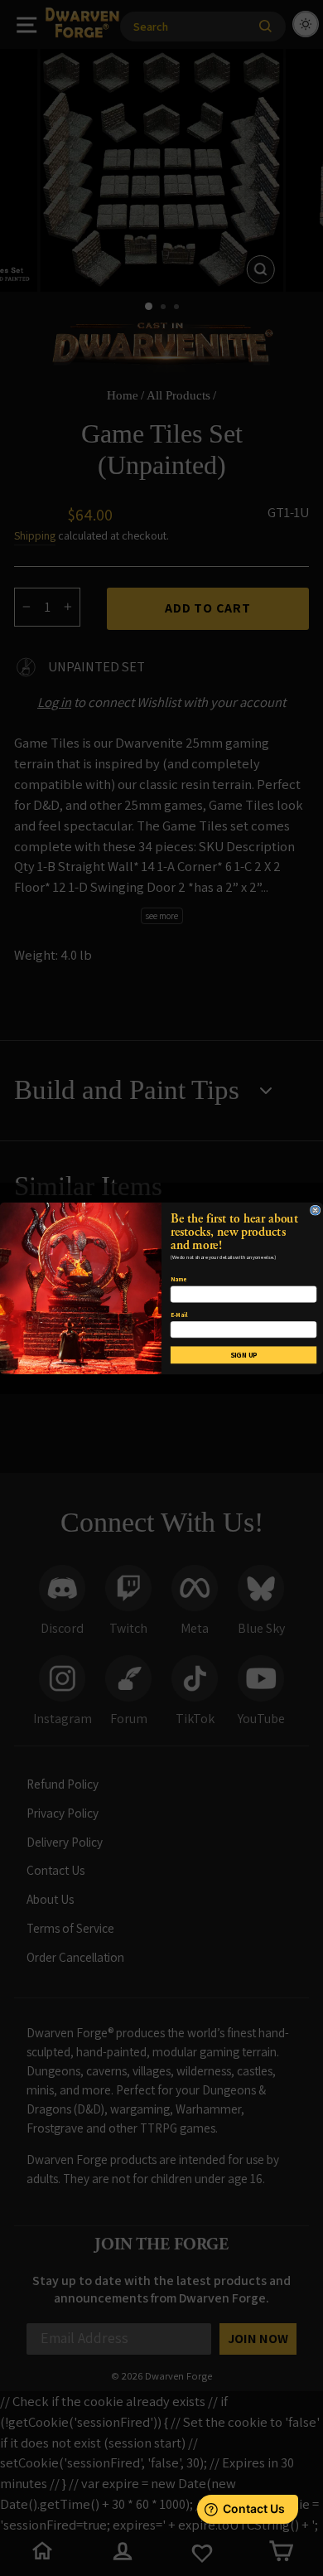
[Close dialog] (315, 1209)
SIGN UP (244, 1354)
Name (178, 1279)
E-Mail (179, 1314)
